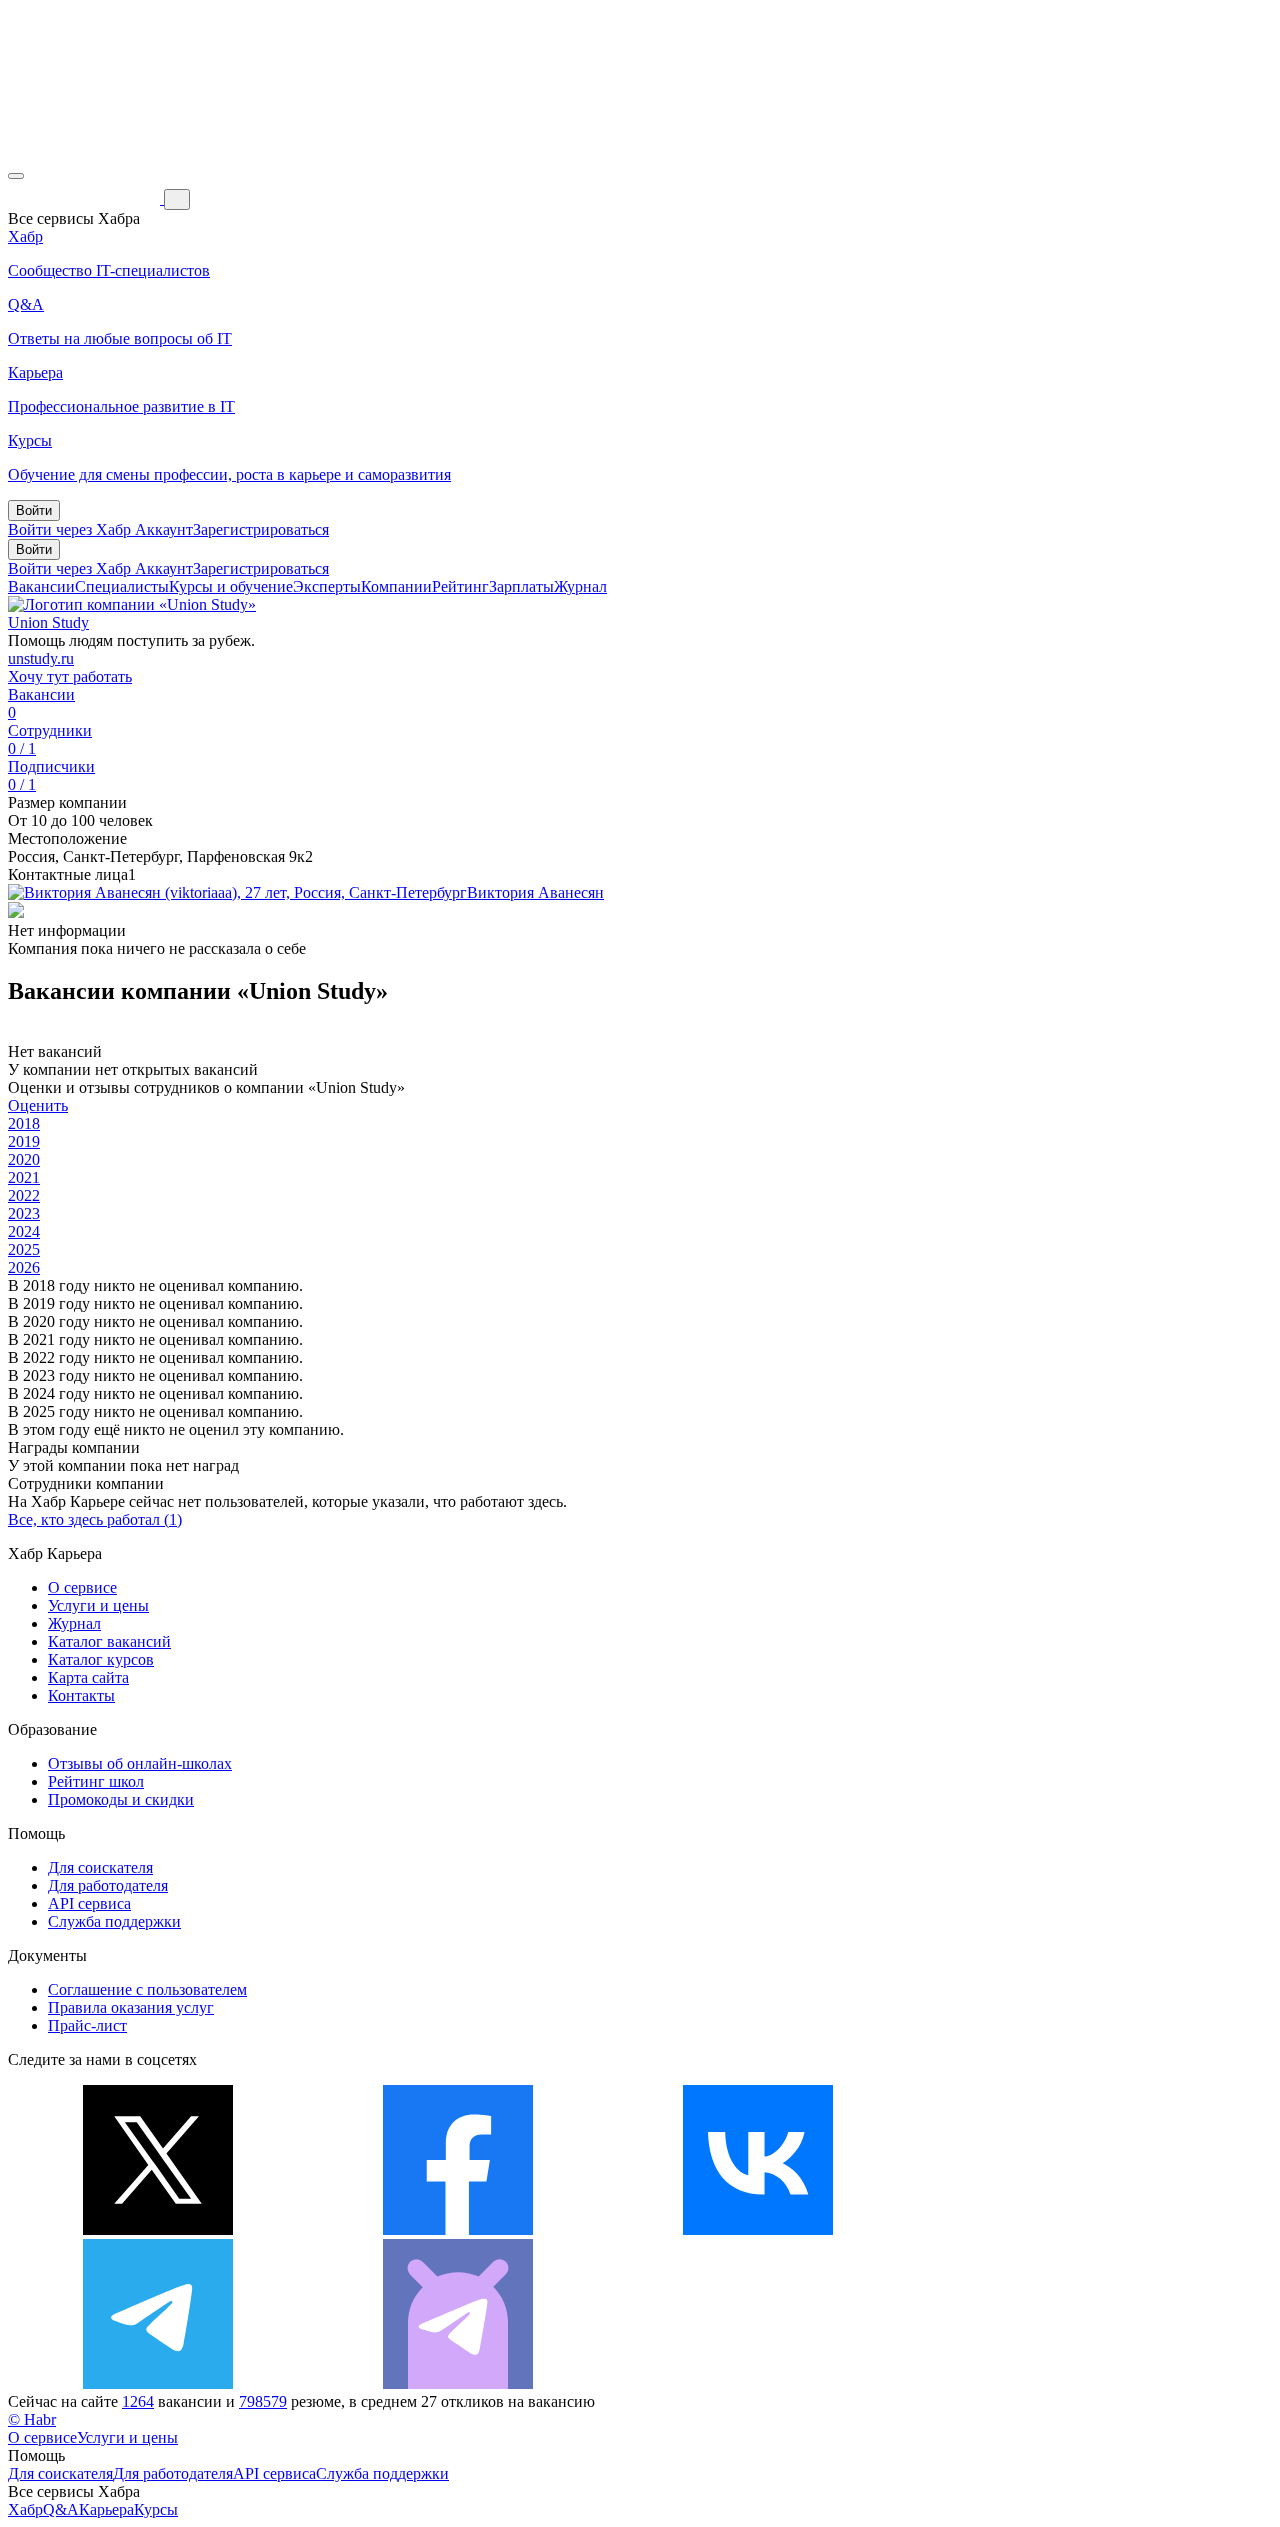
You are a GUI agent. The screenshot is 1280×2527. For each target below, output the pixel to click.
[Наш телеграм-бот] (458, 2383)
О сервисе (82, 1587)
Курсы (156, 2509)
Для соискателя (100, 1867)
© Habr (32, 2419)
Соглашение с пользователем (147, 1989)
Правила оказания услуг (131, 2007)
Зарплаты (521, 586)
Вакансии (41, 586)
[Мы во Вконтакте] (758, 2229)
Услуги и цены (98, 1605)
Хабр (25, 2509)
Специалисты (122, 586)
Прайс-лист (87, 2025)
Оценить (38, 1105)
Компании (396, 586)
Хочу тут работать (70, 676)
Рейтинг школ (96, 1781)
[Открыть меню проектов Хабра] (16, 176)
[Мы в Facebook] (458, 2229)
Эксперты (327, 586)
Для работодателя (108, 1885)
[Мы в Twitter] (158, 2229)
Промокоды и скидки (121, 1799)
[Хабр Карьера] (86, 198)
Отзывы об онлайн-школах (140, 1763)
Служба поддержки (114, 1921)
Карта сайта (88, 1677)
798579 (263, 2401)
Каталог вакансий (109, 1641)
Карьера (106, 2509)
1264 (138, 2401)
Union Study (48, 622)
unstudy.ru (41, 658)
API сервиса (89, 1903)
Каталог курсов (101, 1659)
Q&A (61, 2509)
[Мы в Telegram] (158, 2383)
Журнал (580, 586)
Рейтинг (460, 586)
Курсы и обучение (231, 586)
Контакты (81, 1695)
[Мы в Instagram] (1058, 2229)
